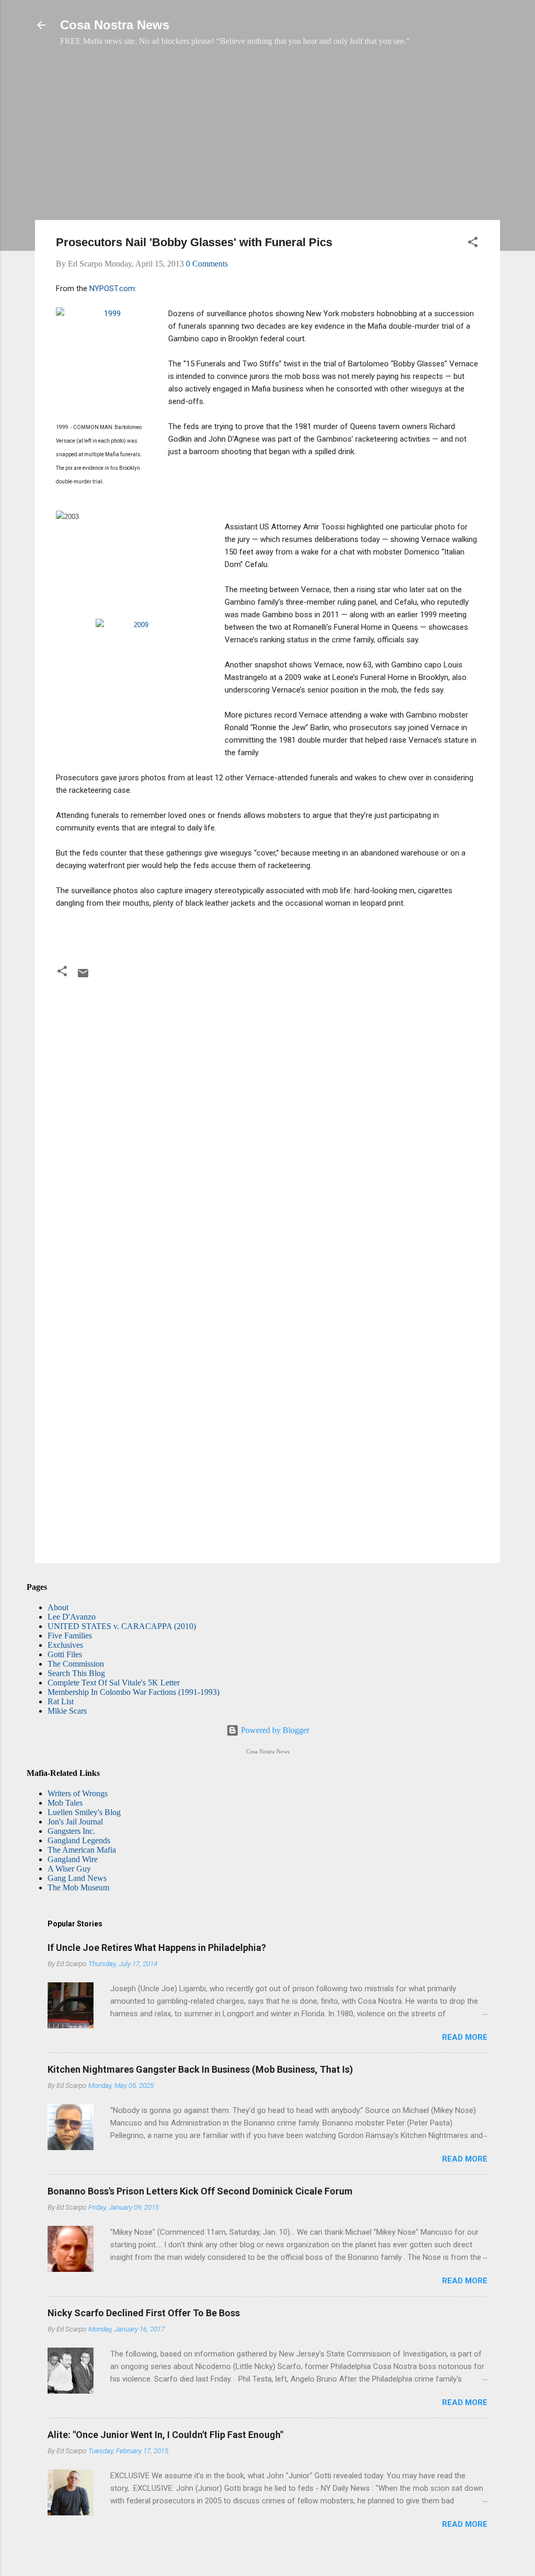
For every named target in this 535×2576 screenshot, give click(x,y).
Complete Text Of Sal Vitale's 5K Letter (114, 1683)
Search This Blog (76, 1673)
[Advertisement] (267, 138)
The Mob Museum (78, 1887)
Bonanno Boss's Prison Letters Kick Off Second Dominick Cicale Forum (200, 2191)
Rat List (61, 1701)
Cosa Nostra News (115, 25)
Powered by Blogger (274, 1730)
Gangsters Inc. (71, 1831)
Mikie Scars (67, 1711)
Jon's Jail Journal (75, 1822)
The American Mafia (82, 1850)
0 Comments (207, 264)
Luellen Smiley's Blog (84, 1812)
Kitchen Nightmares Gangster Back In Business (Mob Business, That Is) (200, 2069)
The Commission (76, 1664)
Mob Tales (65, 1803)
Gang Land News (77, 1878)
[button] (473, 244)
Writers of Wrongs (78, 1793)
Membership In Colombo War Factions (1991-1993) (133, 1692)
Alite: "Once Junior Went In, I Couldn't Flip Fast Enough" (165, 2435)
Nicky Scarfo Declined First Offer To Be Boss (144, 2313)
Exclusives (65, 1645)
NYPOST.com (112, 288)
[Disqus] (267, 1125)
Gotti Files (65, 1654)
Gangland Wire (73, 1859)
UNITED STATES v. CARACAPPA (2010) (122, 1626)
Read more (465, 2037)
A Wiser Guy (69, 1869)
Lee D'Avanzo (72, 1617)
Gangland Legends (79, 1840)
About (58, 1607)
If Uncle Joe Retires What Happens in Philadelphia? (157, 1948)
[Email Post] (83, 977)
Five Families (70, 1636)
